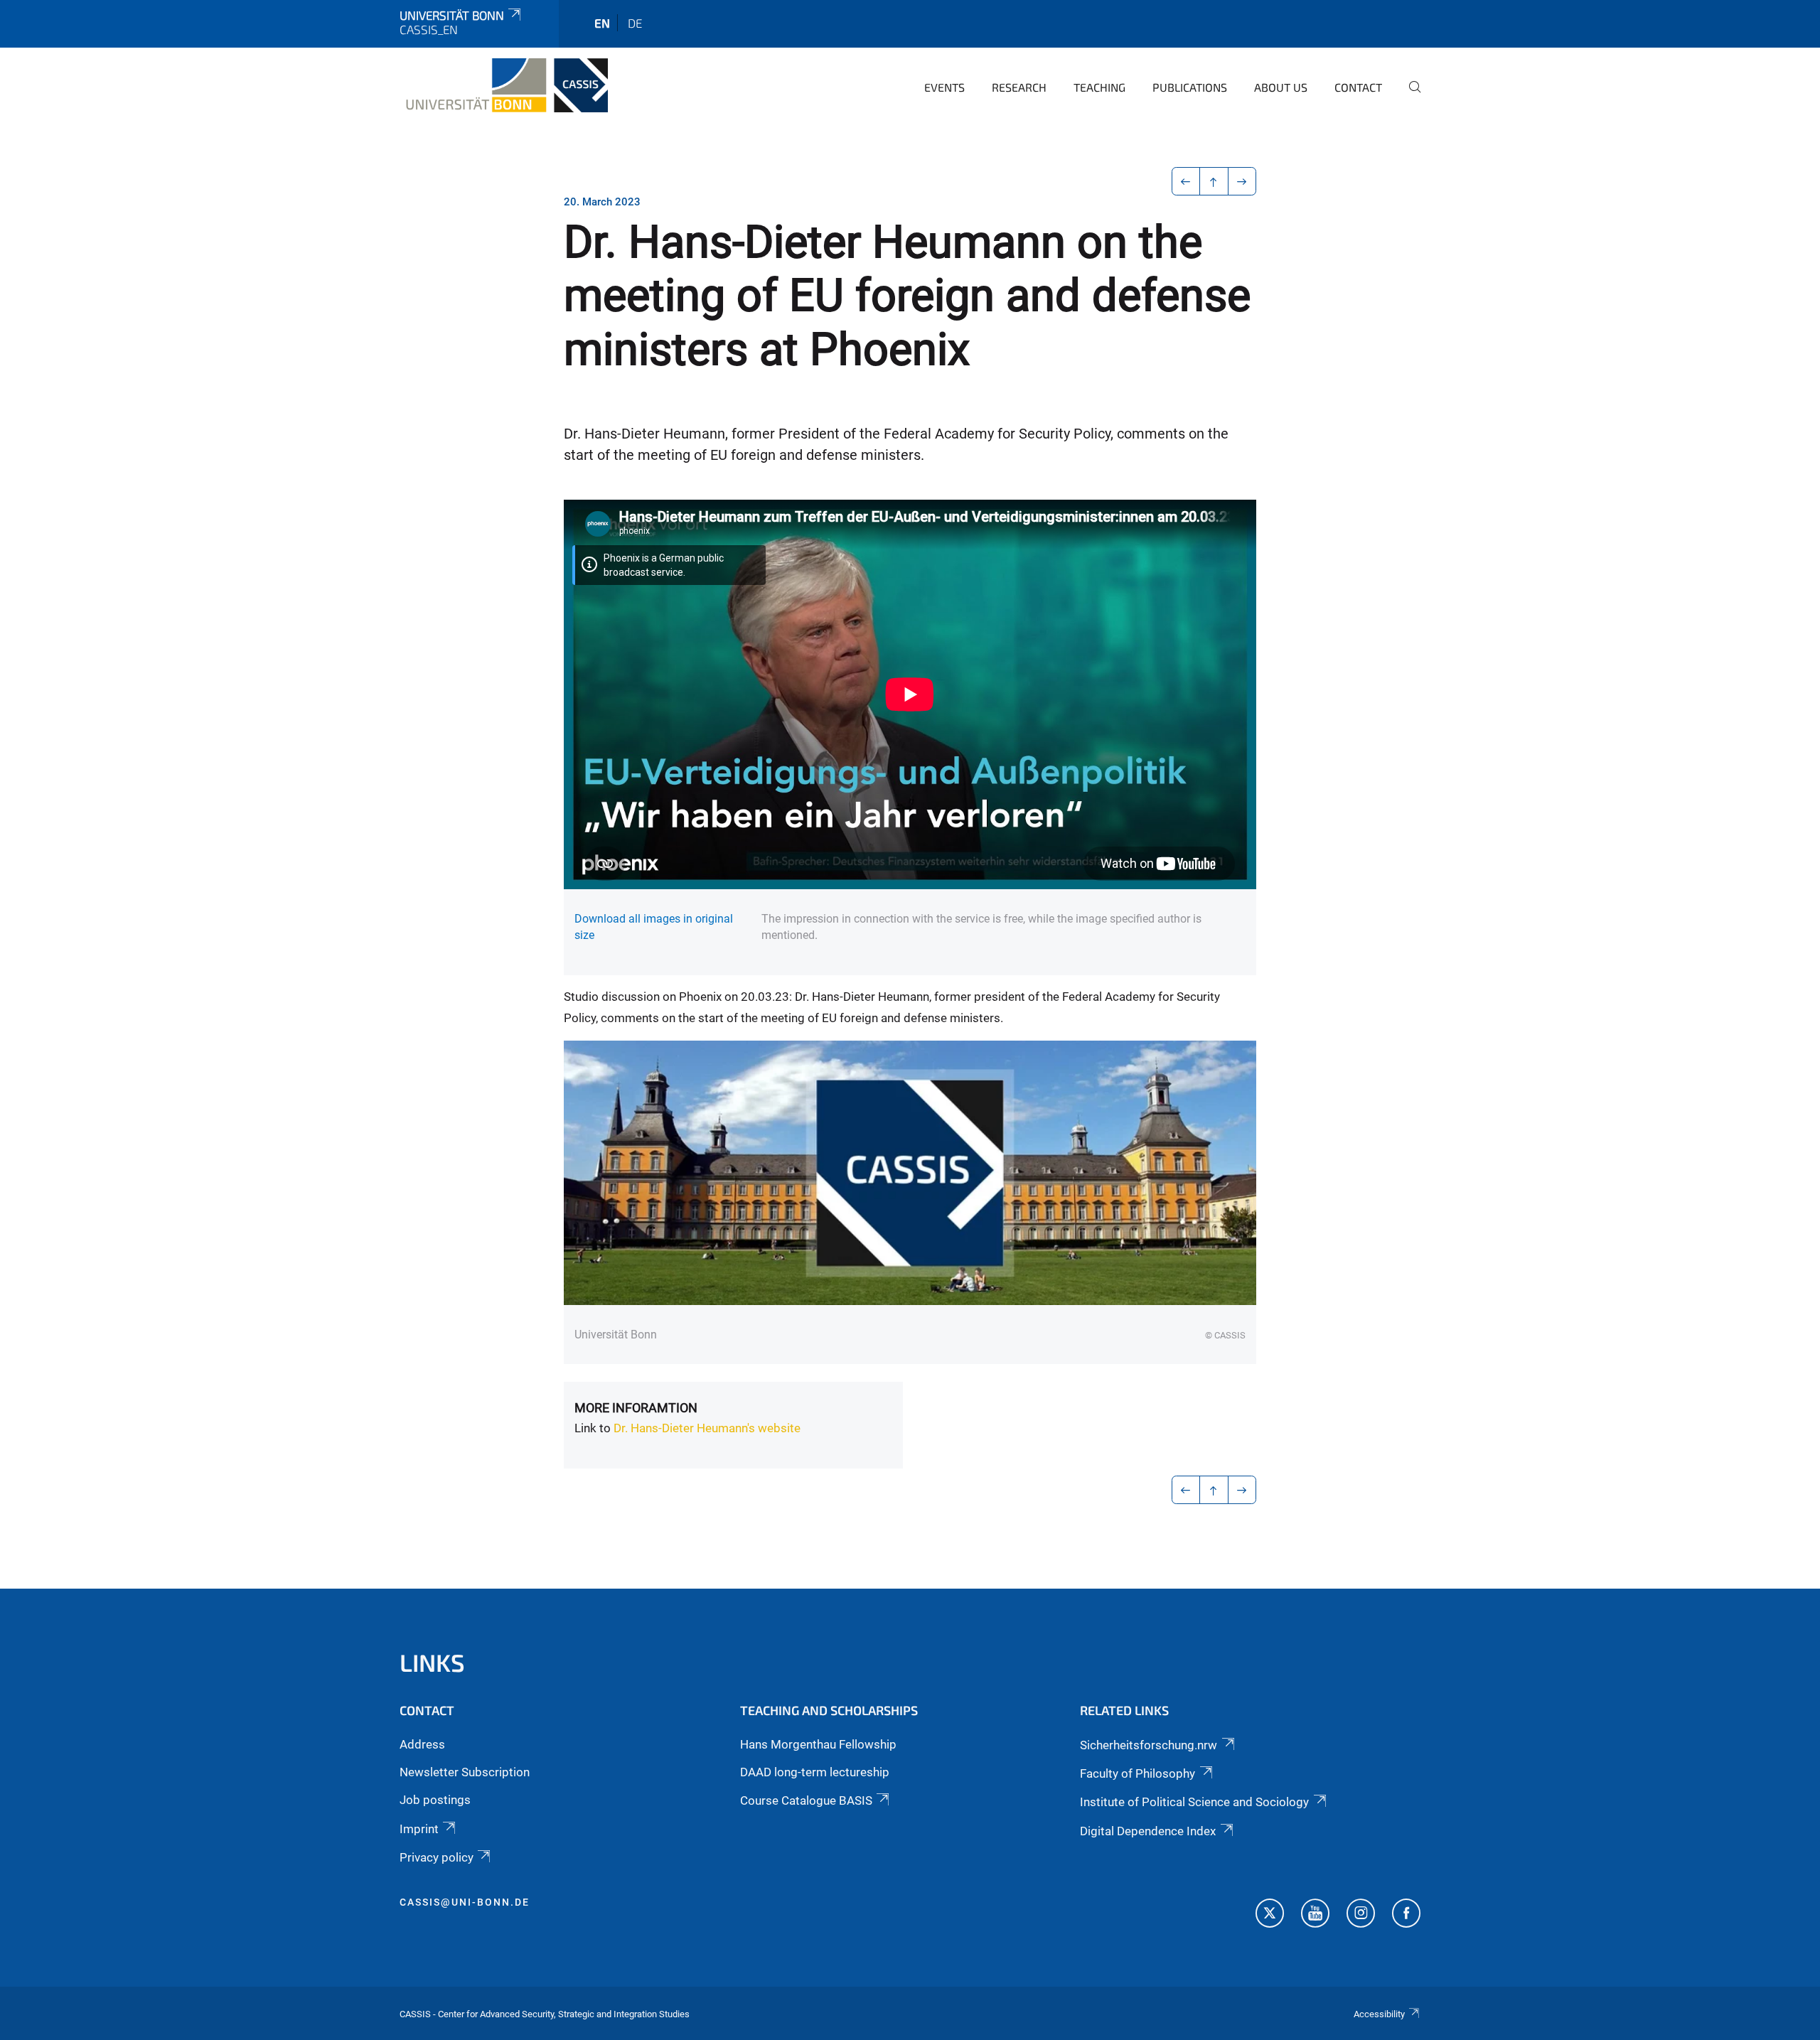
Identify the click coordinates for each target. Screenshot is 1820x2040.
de (635, 23)
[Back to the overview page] (1214, 181)
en (602, 23)
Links (432, 1662)
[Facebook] (1406, 1915)
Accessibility (1379, 2014)
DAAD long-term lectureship (815, 1772)
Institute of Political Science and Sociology (1194, 1802)
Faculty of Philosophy (1137, 1773)
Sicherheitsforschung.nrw (1149, 1745)
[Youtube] (1315, 1915)
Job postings (435, 1800)
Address (422, 1744)
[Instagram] (1361, 1915)
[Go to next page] (1242, 181)
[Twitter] (1270, 1915)
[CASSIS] (504, 85)
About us (1281, 87)
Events (944, 87)
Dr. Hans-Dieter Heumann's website (707, 1428)
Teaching (1099, 87)
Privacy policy (437, 1857)
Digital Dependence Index (1148, 1831)
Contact (1358, 87)
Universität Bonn (452, 15)
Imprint (419, 1829)
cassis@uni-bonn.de (465, 1902)
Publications (1190, 87)
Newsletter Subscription (465, 1772)
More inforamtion (636, 1408)
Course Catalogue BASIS (806, 1800)
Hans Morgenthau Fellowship (818, 1744)
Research (1019, 87)
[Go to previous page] (1186, 181)
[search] (1409, 97)
